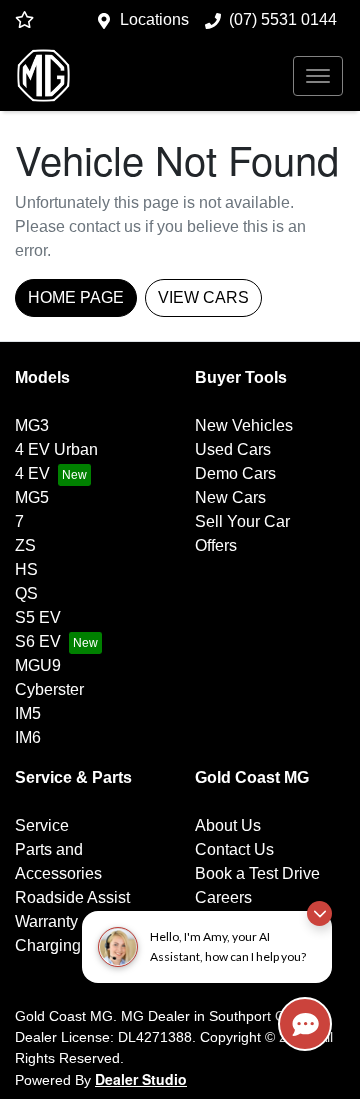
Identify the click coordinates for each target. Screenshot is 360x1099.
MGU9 (38, 665)
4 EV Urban (56, 449)
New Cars (230, 497)
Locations (154, 19)
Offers (216, 545)
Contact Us (234, 849)
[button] (318, 76)
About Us (228, 825)
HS (26, 569)
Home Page (76, 297)
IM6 (28, 737)
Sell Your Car (242, 521)
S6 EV (38, 641)
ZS (25, 545)
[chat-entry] (305, 1024)
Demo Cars (235, 473)
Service (42, 825)
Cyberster (49, 689)
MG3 (32, 425)
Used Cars (233, 449)
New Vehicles (244, 425)
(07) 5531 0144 (283, 19)
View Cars (203, 297)
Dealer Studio (141, 1079)
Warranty (46, 921)
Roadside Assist (72, 897)
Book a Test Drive (257, 873)
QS (26, 593)
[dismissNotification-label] (319, 913)
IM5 (28, 713)
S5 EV (38, 617)
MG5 (32, 497)
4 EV (32, 473)
